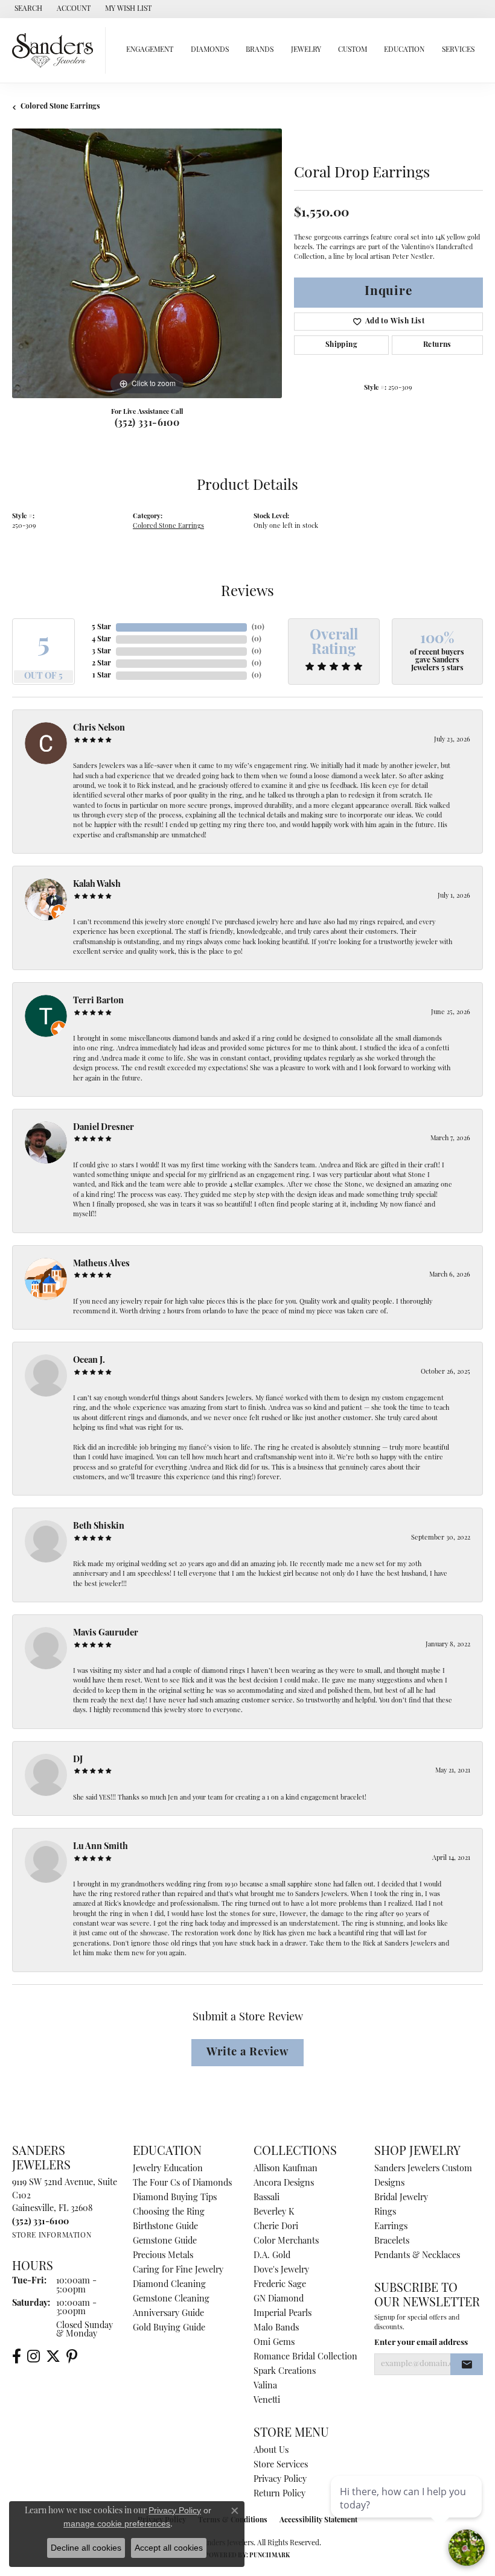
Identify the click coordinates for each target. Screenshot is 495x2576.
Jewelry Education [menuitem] (168, 2169)
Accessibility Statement (318, 2520)
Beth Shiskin (99, 1527)
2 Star (101, 664)
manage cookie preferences (117, 2524)
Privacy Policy (280, 2480)
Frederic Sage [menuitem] (280, 2285)
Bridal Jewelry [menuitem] (401, 2198)
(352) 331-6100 (147, 424)
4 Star (101, 639)
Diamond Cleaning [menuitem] (169, 2285)
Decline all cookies (86, 2548)
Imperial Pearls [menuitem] (283, 2314)
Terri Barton (98, 1001)
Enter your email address (421, 2343)
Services (458, 50)
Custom (353, 50)
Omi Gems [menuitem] (274, 2343)
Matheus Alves (101, 1264)
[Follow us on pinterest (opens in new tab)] (72, 2356)
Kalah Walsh (97, 885)
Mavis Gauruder (106, 1633)
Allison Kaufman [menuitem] (286, 2169)
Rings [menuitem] (385, 2213)
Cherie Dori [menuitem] (276, 2227)
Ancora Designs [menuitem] (284, 2184)
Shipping (341, 345)
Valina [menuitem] (265, 2386)
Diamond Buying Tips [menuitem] (175, 2198)
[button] (27, 9)
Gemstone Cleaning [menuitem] (171, 2299)
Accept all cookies (169, 2548)
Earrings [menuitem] (391, 2227)
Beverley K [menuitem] (274, 2213)
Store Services (281, 2465)
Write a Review (247, 2053)
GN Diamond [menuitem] (279, 2299)
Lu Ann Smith (101, 1847)
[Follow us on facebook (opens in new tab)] (17, 2356)
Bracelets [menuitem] (392, 2241)
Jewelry (306, 50)
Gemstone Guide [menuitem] (165, 2241)
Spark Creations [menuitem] (285, 2372)
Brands (260, 50)
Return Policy (279, 2494)
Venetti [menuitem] (267, 2401)
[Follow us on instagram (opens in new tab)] (34, 2356)
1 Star (102, 676)
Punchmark (270, 2556)
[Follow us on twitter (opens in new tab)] (53, 2356)
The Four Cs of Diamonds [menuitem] (182, 2184)
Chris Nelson (99, 728)
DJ (78, 1760)
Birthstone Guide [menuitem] (165, 2227)
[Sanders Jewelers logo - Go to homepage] (56, 50)
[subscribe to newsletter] (467, 2364)
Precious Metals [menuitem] (163, 2256)
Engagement (150, 50)
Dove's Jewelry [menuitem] (281, 2270)
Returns (437, 345)
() (258, 627)
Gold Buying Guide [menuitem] (169, 2328)
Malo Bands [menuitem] (276, 2328)
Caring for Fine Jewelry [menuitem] (178, 2270)
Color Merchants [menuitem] (286, 2241)
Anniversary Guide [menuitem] (168, 2314)
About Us (271, 2451)
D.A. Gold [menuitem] (272, 2256)
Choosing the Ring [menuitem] (169, 2213)
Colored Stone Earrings (60, 107)
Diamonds (210, 50)
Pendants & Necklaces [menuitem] (417, 2256)
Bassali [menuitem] (267, 2198)
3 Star (101, 652)
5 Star (101, 627)
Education (404, 50)
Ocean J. (89, 1361)
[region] (147, 263)
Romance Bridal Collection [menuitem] (305, 2357)
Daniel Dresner (104, 1128)
